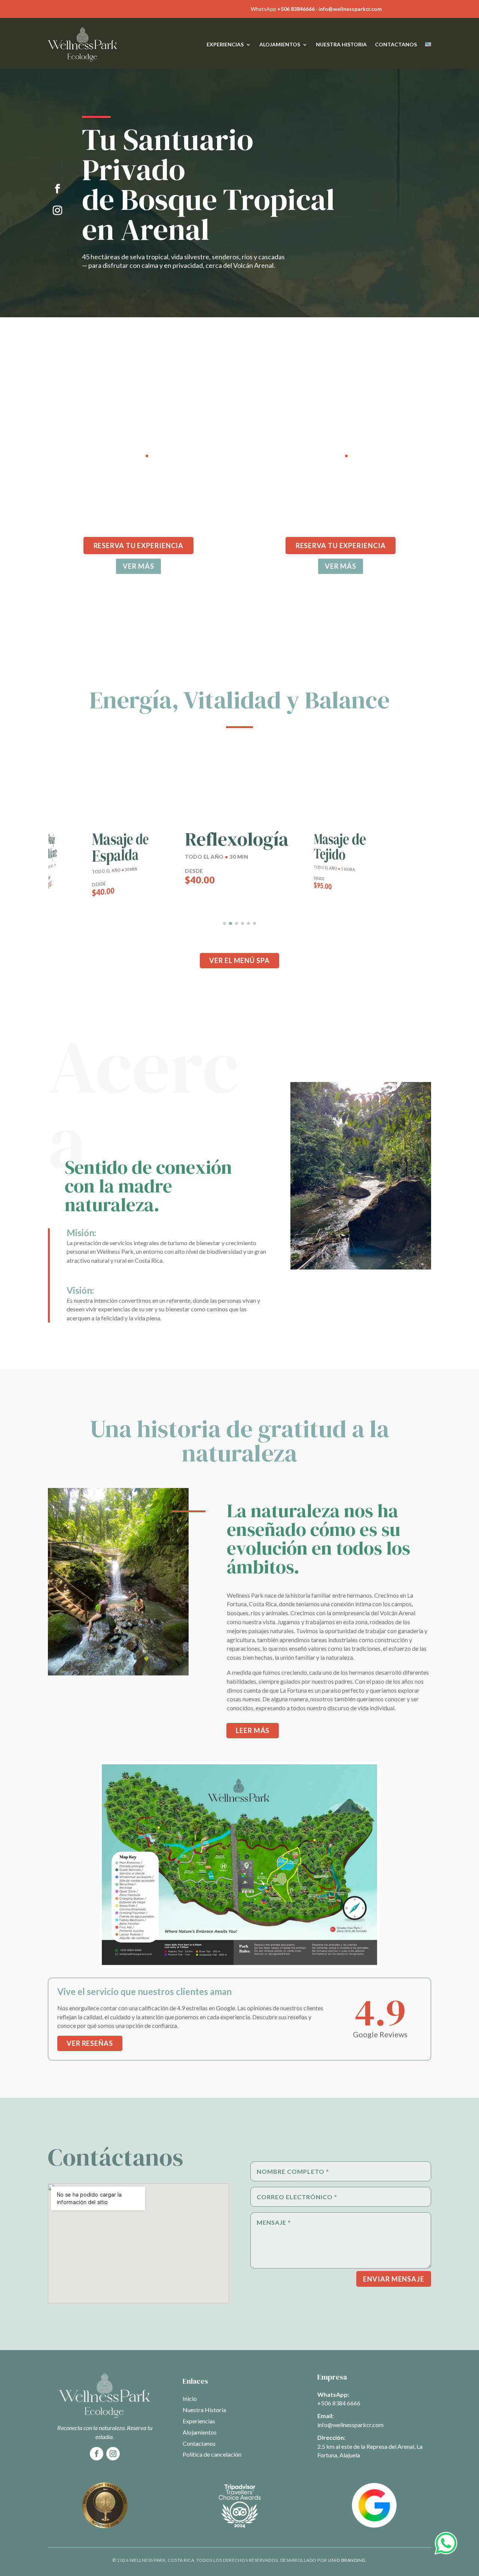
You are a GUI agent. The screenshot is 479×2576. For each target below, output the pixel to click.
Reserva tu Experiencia (341, 546)
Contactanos (396, 44)
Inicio (190, 2398)
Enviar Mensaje (394, 2279)
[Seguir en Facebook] (57, 189)
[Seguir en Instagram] (57, 211)
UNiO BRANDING (347, 2560)
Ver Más (340, 566)
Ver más (138, 566)
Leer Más (253, 1730)
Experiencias (225, 44)
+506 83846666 (296, 9)
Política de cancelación (212, 2454)
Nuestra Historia (341, 44)
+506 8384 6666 (339, 2403)
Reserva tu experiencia (139, 546)
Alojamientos (280, 44)
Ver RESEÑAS (90, 2043)
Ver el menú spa (239, 960)
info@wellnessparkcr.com (350, 9)
